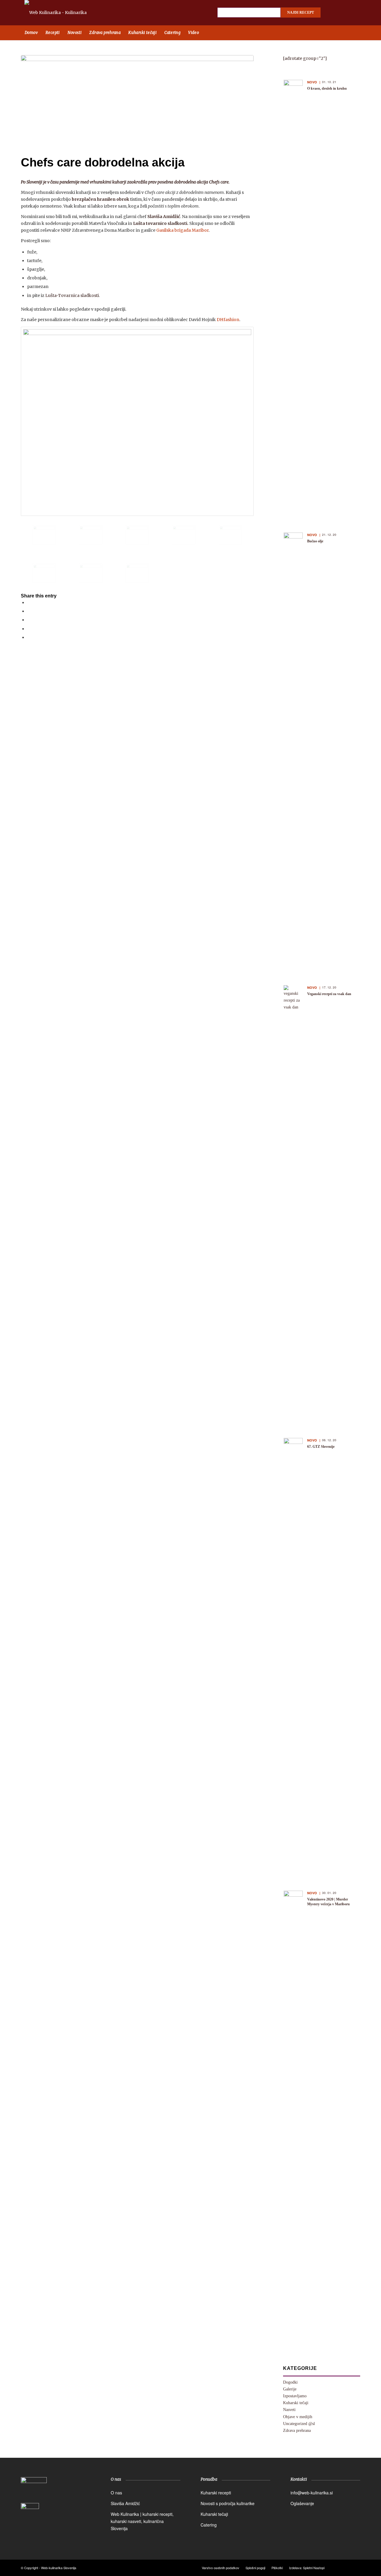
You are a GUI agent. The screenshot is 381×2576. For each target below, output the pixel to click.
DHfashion (228, 320)
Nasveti (289, 2410)
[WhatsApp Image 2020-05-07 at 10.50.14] (184, 535)
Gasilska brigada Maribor (182, 230)
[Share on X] (29, 611)
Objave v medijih (298, 2417)
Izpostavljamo (295, 2396)
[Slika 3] (137, 99)
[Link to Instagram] (344, 13)
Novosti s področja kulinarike (228, 2503)
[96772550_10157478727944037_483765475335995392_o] (90, 573)
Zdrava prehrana (297, 2431)
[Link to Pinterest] (354, 13)
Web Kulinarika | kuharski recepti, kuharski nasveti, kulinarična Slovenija (142, 2521)
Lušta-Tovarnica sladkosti (72, 295)
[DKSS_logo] (34, 2489)
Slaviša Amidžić (125, 2503)
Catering (209, 2525)
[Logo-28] (62, 13)
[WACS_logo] (30, 2516)
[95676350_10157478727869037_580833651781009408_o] (137, 421)
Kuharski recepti (216, 2493)
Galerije (290, 2389)
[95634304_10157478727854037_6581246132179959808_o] (137, 573)
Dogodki (290, 2382)
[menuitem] (31, 33)
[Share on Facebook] (29, 603)
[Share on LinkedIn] (29, 629)
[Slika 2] (230, 535)
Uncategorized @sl (299, 2424)
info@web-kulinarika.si (312, 2493)
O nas (116, 2493)
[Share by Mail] (29, 637)
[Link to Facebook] (333, 13)
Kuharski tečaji (296, 2403)
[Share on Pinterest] (29, 620)
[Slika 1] (44, 573)
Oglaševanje (302, 2503)
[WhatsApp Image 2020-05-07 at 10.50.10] (137, 535)
